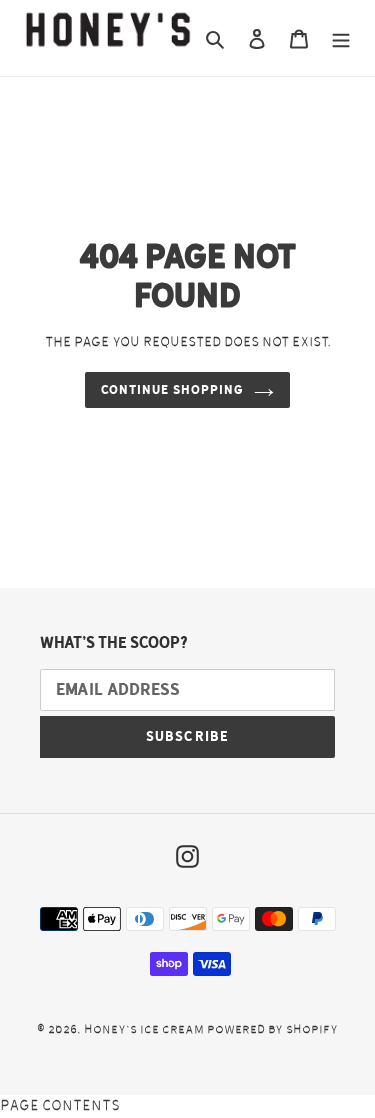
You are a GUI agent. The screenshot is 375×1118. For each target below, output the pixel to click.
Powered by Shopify (272, 1029)
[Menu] (341, 38)
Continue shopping (172, 389)
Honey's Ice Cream (144, 1029)
